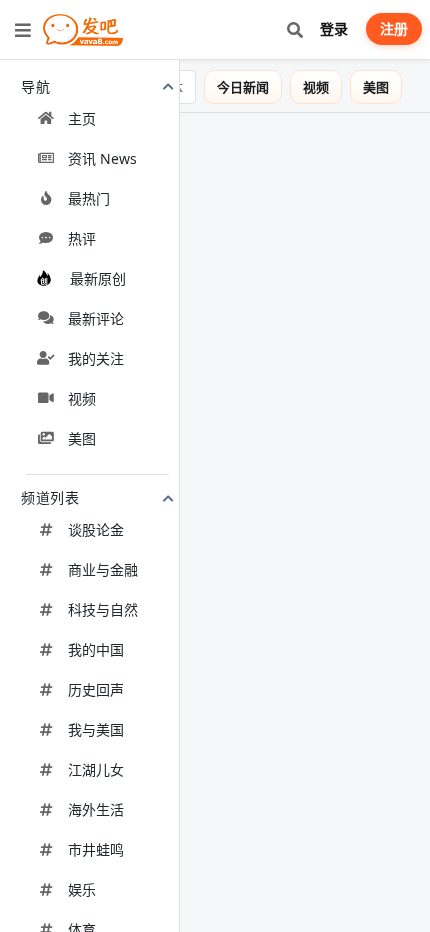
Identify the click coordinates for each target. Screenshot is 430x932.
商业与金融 (103, 569)
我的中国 (96, 649)
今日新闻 (257, 87)
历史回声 (96, 689)
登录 (334, 28)
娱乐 (82, 889)
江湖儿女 (96, 769)
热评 (82, 238)
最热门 (89, 198)
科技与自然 (103, 609)
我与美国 (96, 729)
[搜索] (294, 29)
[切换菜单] (23, 30)
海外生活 (96, 809)
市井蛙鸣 (96, 849)
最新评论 (96, 318)
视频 (82, 398)
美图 (82, 438)
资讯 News (102, 158)
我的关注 (96, 358)
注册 (394, 28)
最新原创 (98, 278)
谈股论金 (96, 529)
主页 (82, 118)
